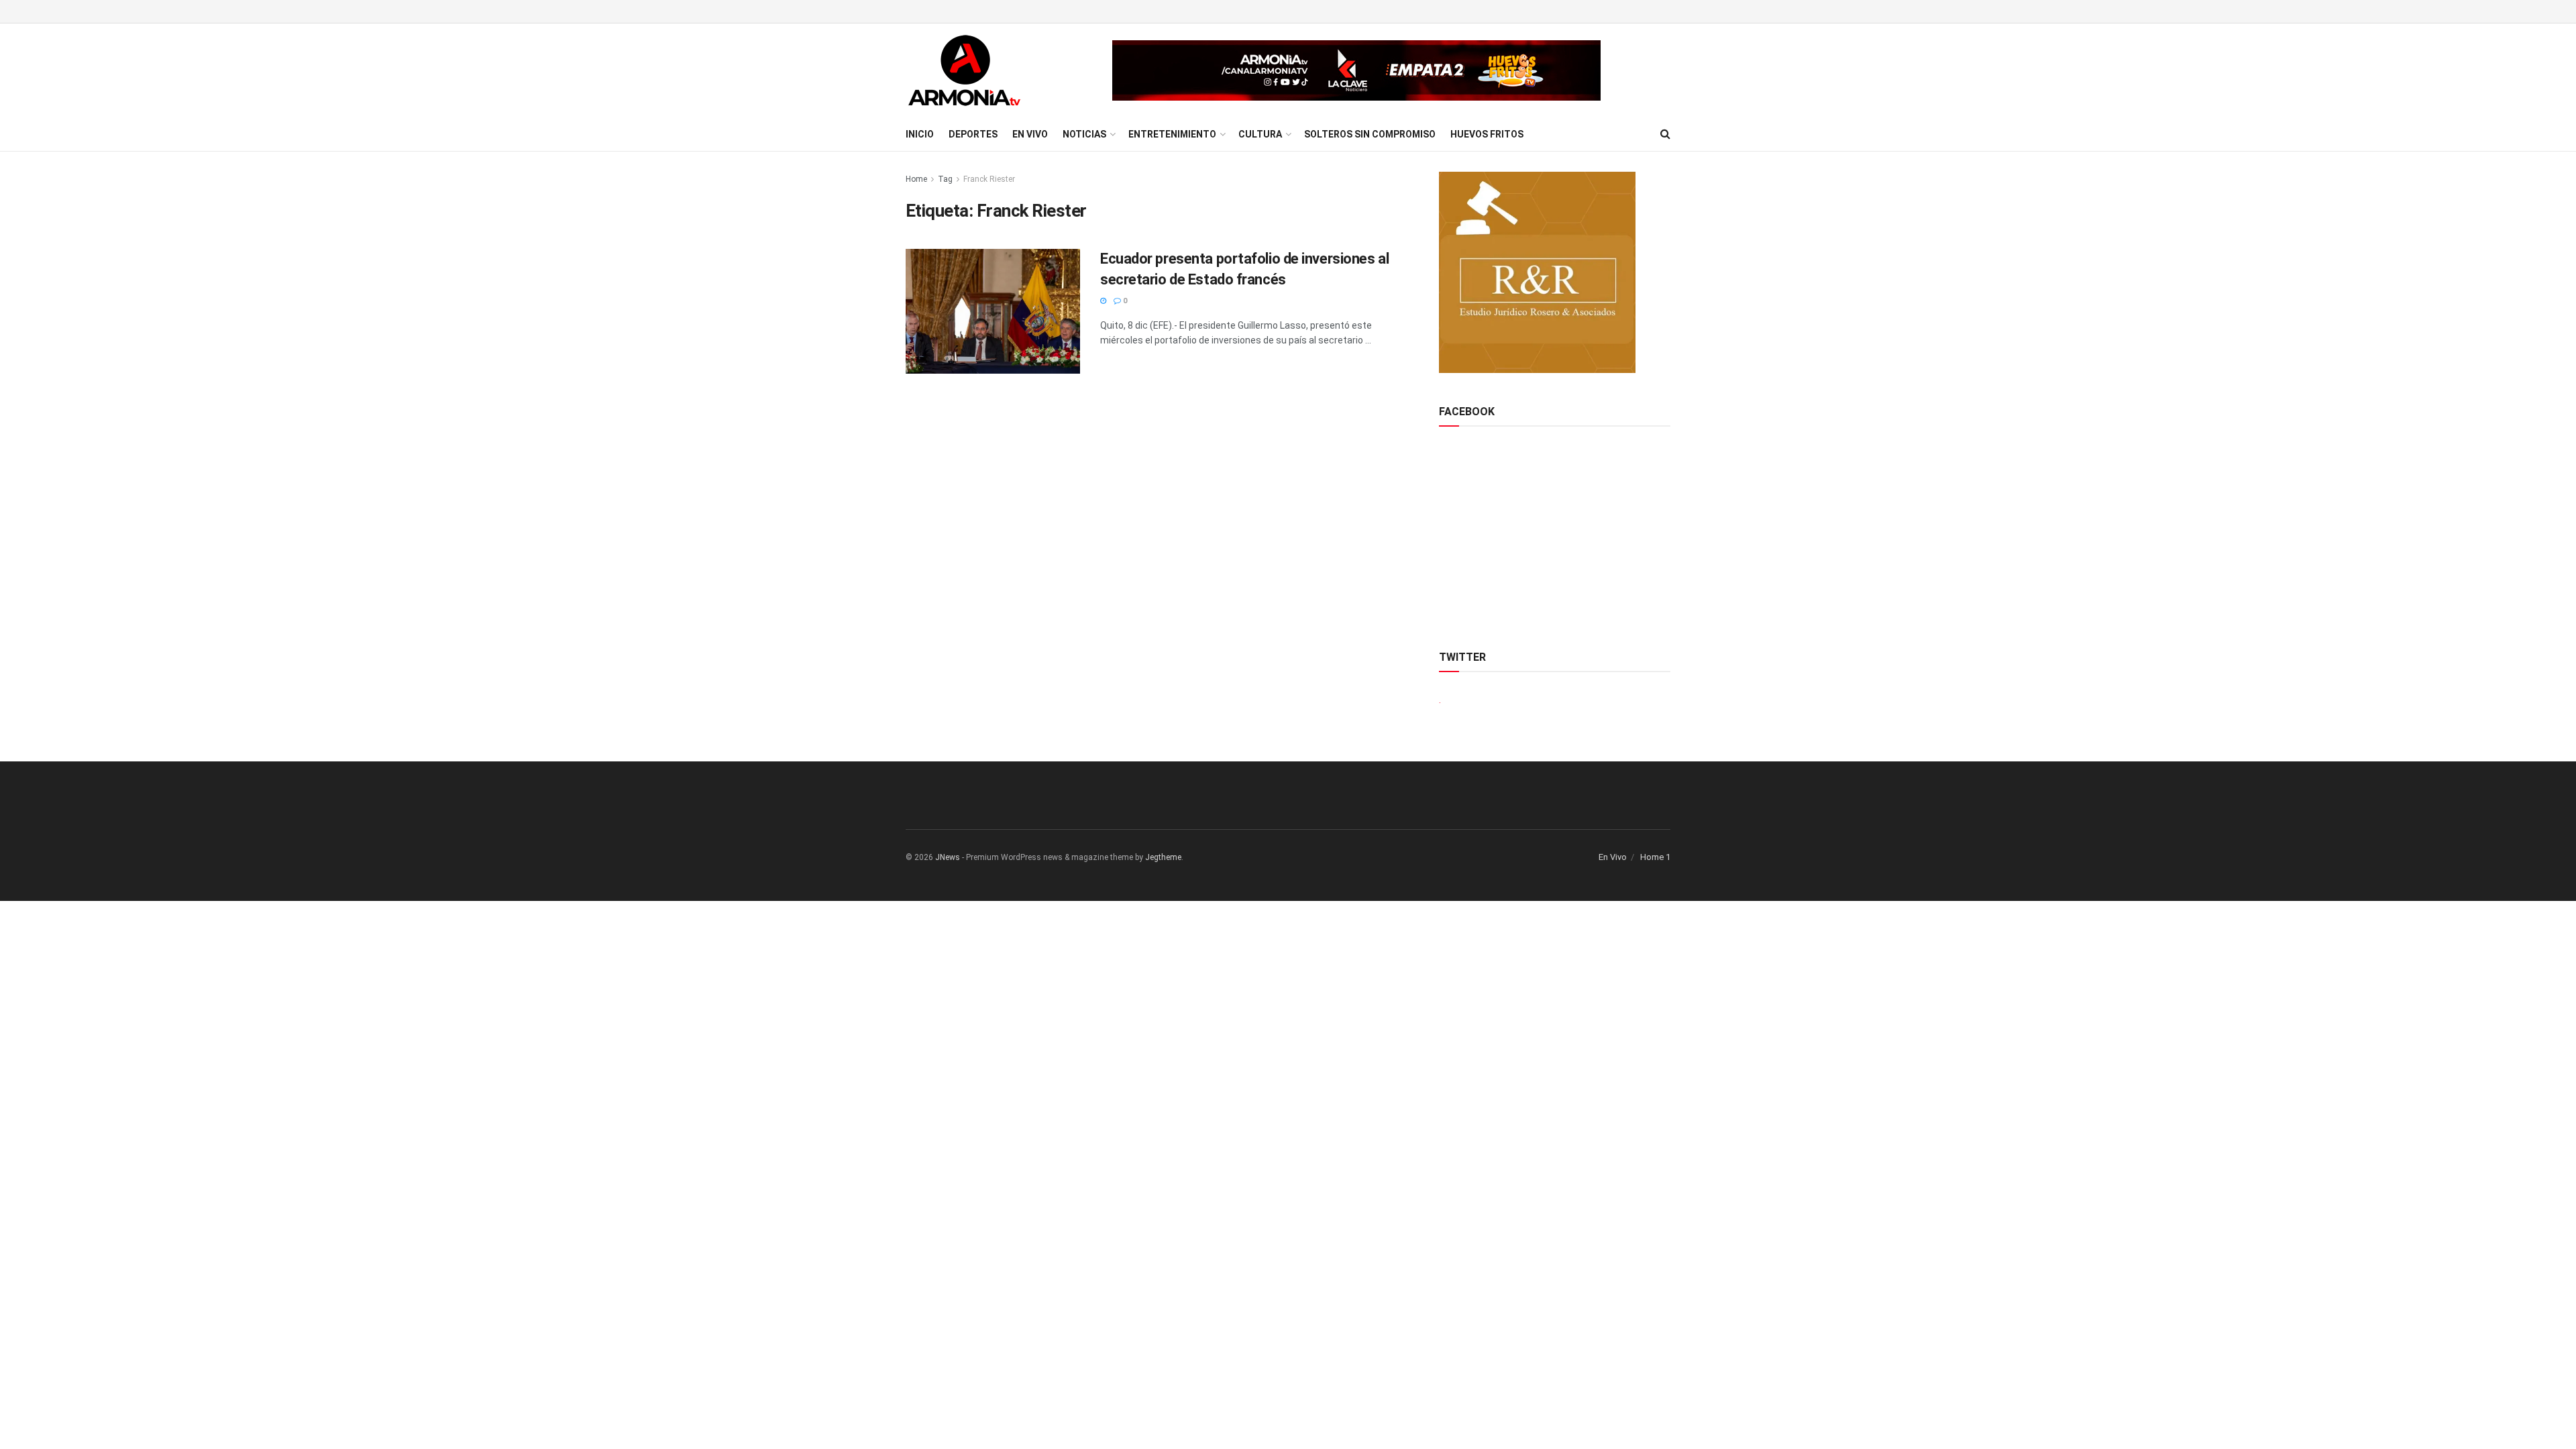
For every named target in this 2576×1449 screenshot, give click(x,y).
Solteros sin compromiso (1370, 134)
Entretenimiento (1172, 134)
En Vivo (1030, 134)
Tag (945, 179)
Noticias (1084, 134)
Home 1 (1655, 857)
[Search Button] (1665, 134)
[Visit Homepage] (964, 70)
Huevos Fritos (1487, 134)
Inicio (920, 134)
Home (916, 179)
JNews (948, 857)
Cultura (1260, 134)
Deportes (973, 134)
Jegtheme (1163, 857)
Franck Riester (989, 179)
